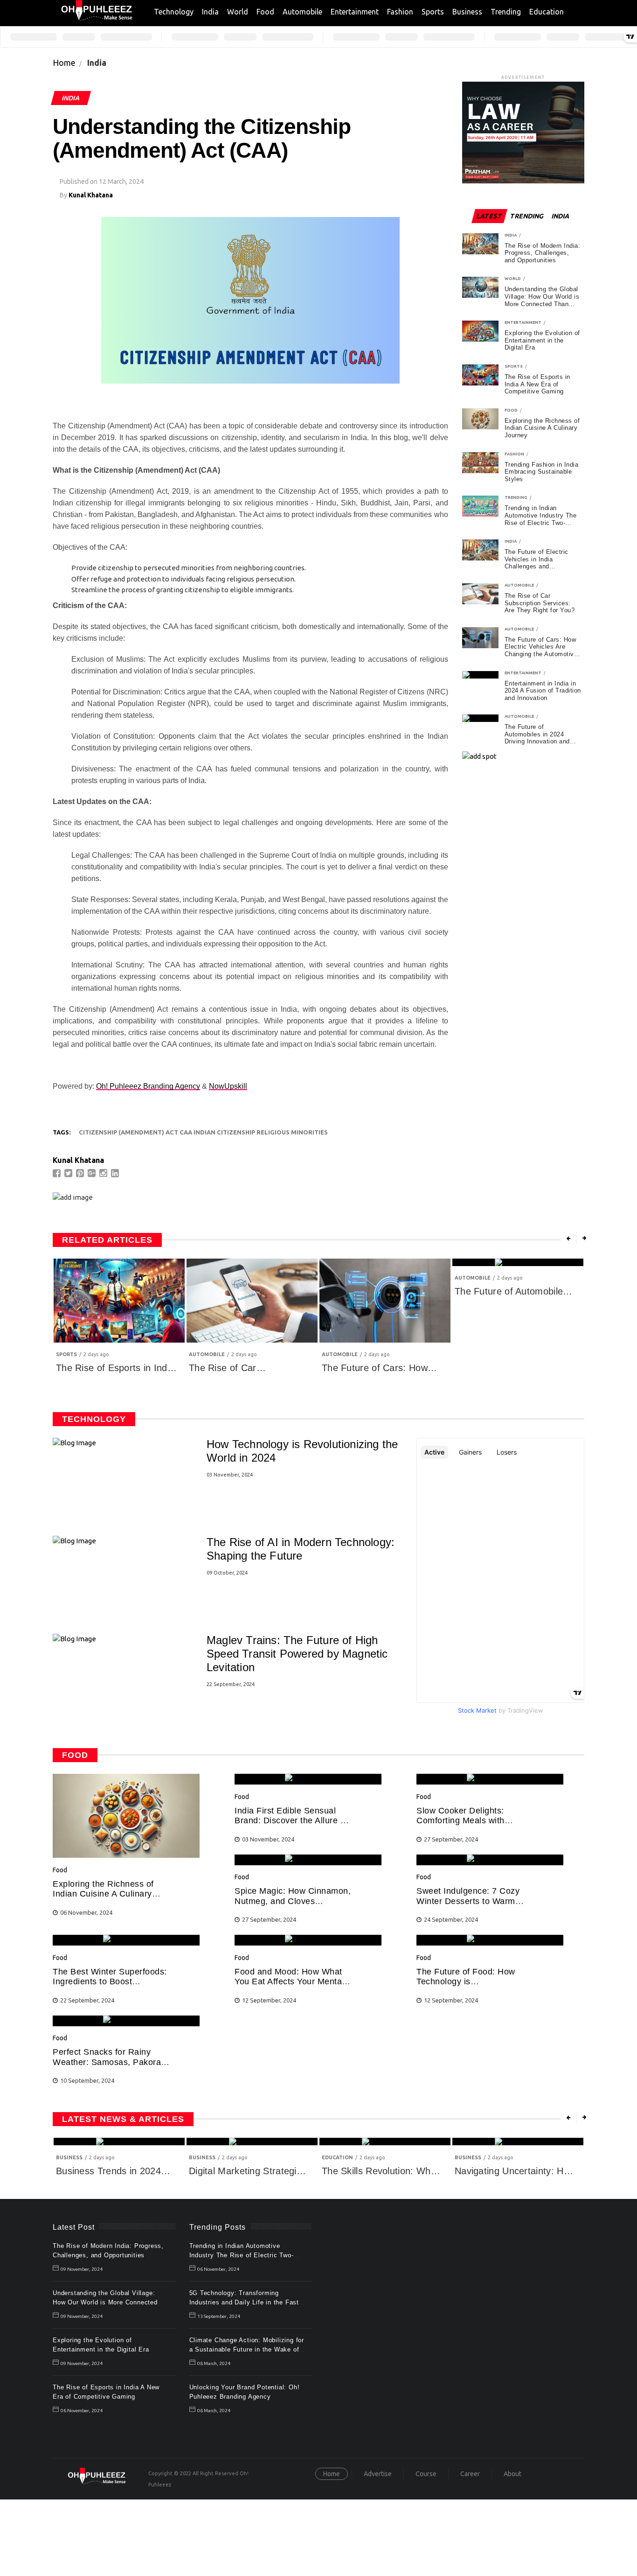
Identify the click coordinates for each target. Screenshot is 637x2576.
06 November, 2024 (82, 2411)
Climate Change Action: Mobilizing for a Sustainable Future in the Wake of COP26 (247, 2349)
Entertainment (355, 12)
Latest (489, 216)
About (512, 2474)
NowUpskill (228, 1086)
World (238, 12)
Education (547, 12)
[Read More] (126, 1855)
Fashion (400, 12)
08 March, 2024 (214, 2363)
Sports (433, 12)
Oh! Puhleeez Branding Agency (148, 1086)
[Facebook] (58, 1173)
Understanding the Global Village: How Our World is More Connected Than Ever (105, 2302)
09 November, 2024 (82, 2269)
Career (470, 2474)
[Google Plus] (93, 1173)
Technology (174, 12)
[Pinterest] (81, 1173)
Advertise (378, 2474)
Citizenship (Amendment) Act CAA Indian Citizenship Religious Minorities (203, 1132)
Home (64, 63)
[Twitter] (69, 1173)
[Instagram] (104, 1173)
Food (265, 12)
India (210, 12)
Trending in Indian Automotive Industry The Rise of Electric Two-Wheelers (242, 2255)
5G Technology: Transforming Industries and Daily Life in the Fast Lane (244, 2302)
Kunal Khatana (91, 195)
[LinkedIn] (116, 1173)
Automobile (302, 12)
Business (467, 12)
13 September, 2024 (219, 2316)
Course (426, 2474)
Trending (506, 12)
